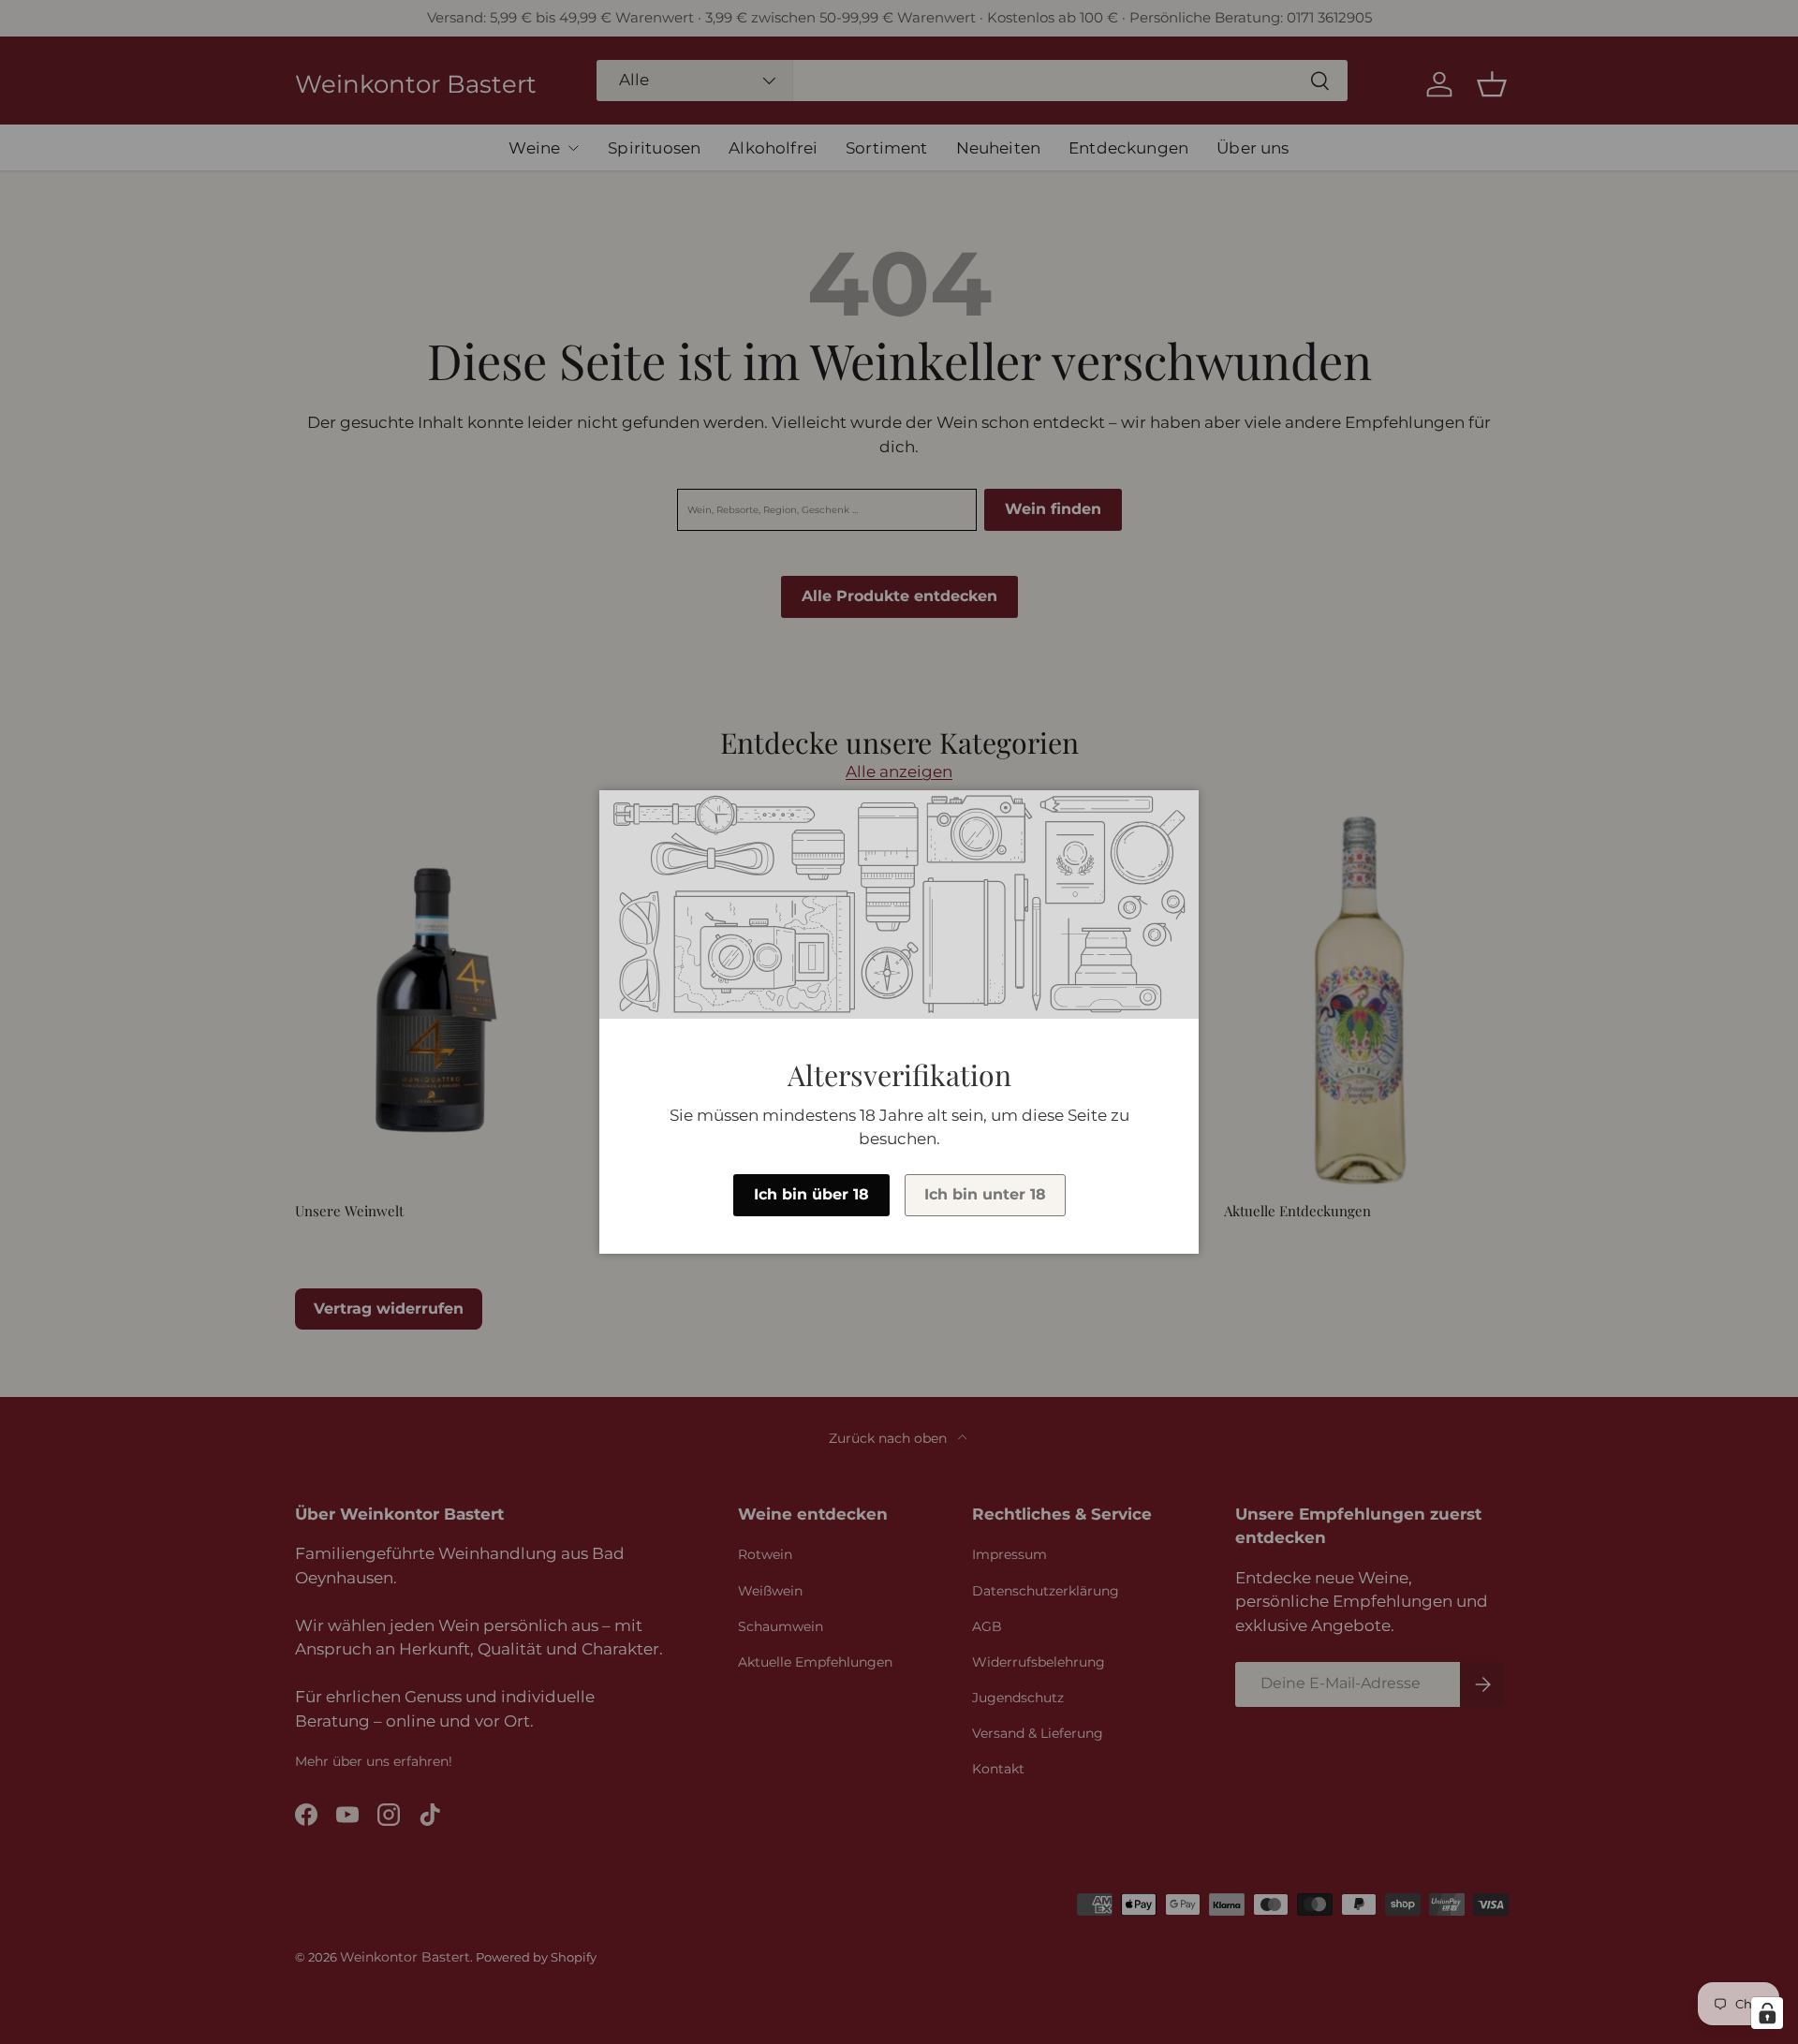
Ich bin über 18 (811, 1194)
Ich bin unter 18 (985, 1194)
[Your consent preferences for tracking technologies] (1767, 2013)
